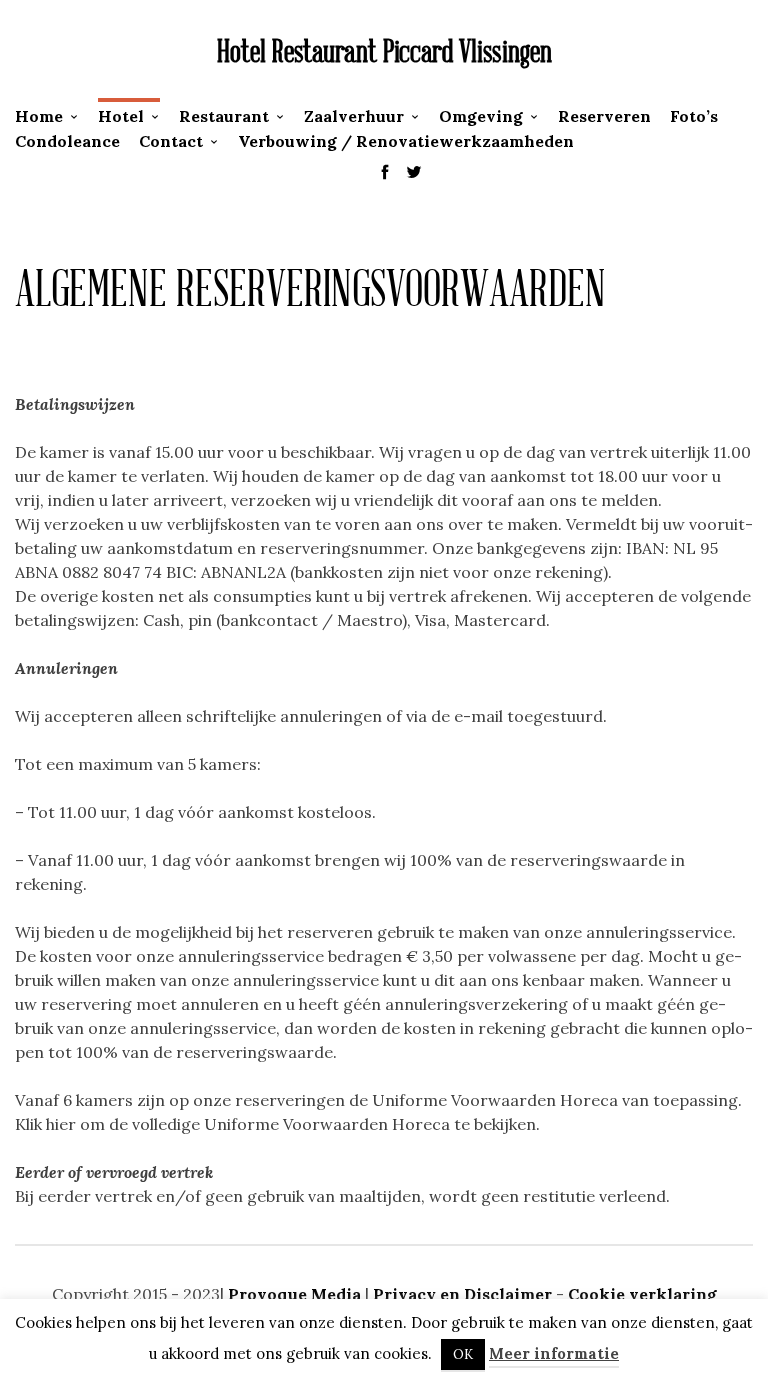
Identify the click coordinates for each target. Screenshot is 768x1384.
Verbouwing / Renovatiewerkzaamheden (406, 141)
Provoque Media (296, 1294)
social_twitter (414, 172)
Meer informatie (554, 1353)
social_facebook (385, 172)
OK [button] (463, 1354)
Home (39, 116)
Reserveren (604, 116)
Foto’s (694, 116)
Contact (171, 141)
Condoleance (67, 141)
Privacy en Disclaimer (462, 1294)
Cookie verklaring (642, 1294)
